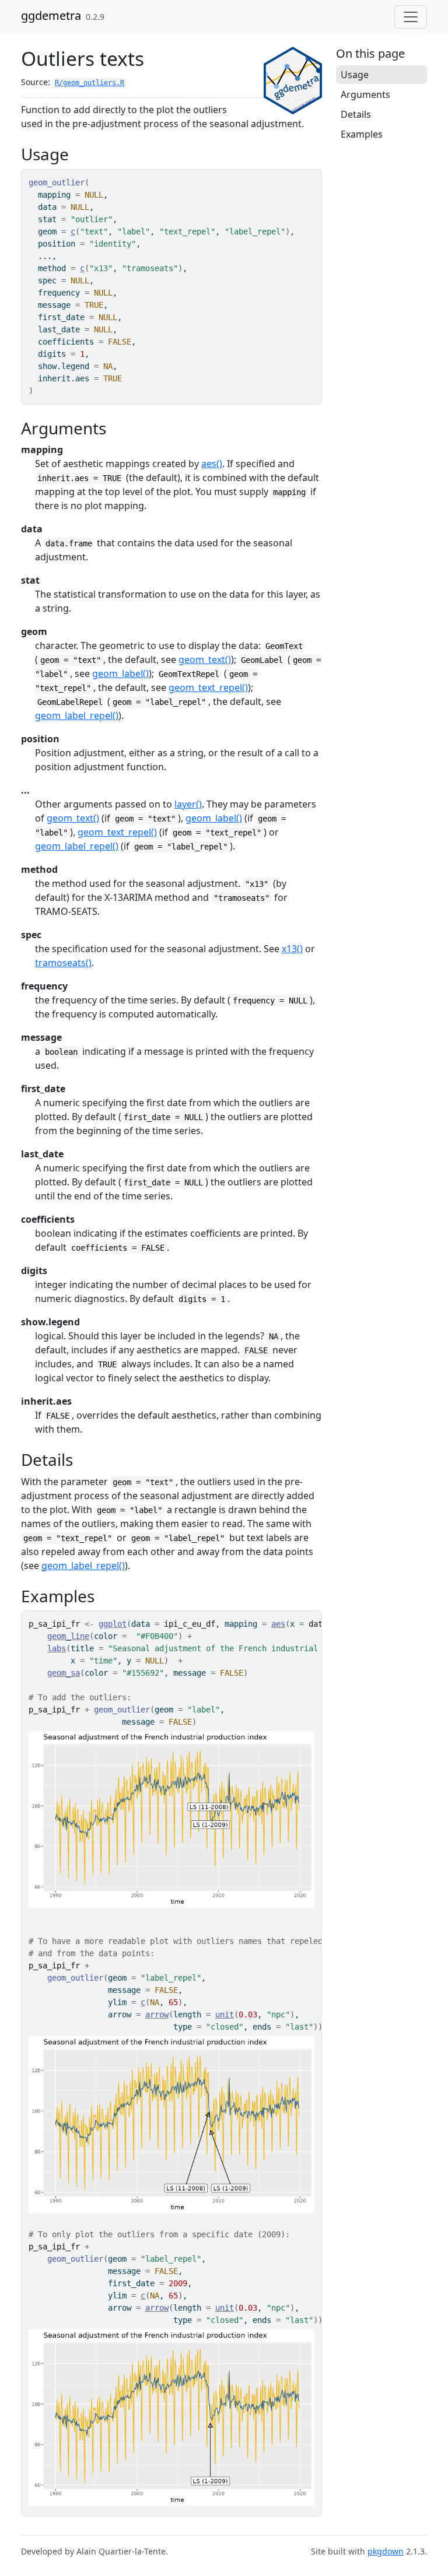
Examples (362, 134)
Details (356, 114)
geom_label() (120, 673)
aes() (212, 464)
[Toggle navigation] (411, 17)
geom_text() (205, 659)
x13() (292, 949)
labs (57, 1648)
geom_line (68, 1636)
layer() (188, 804)
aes (278, 1624)
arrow (157, 2015)
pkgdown (386, 2551)
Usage (355, 75)
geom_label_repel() (77, 715)
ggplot (113, 1624)
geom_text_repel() (208, 687)
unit (225, 2015)
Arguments (365, 94)
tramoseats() (63, 963)
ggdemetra (51, 15)
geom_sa (64, 1673)
